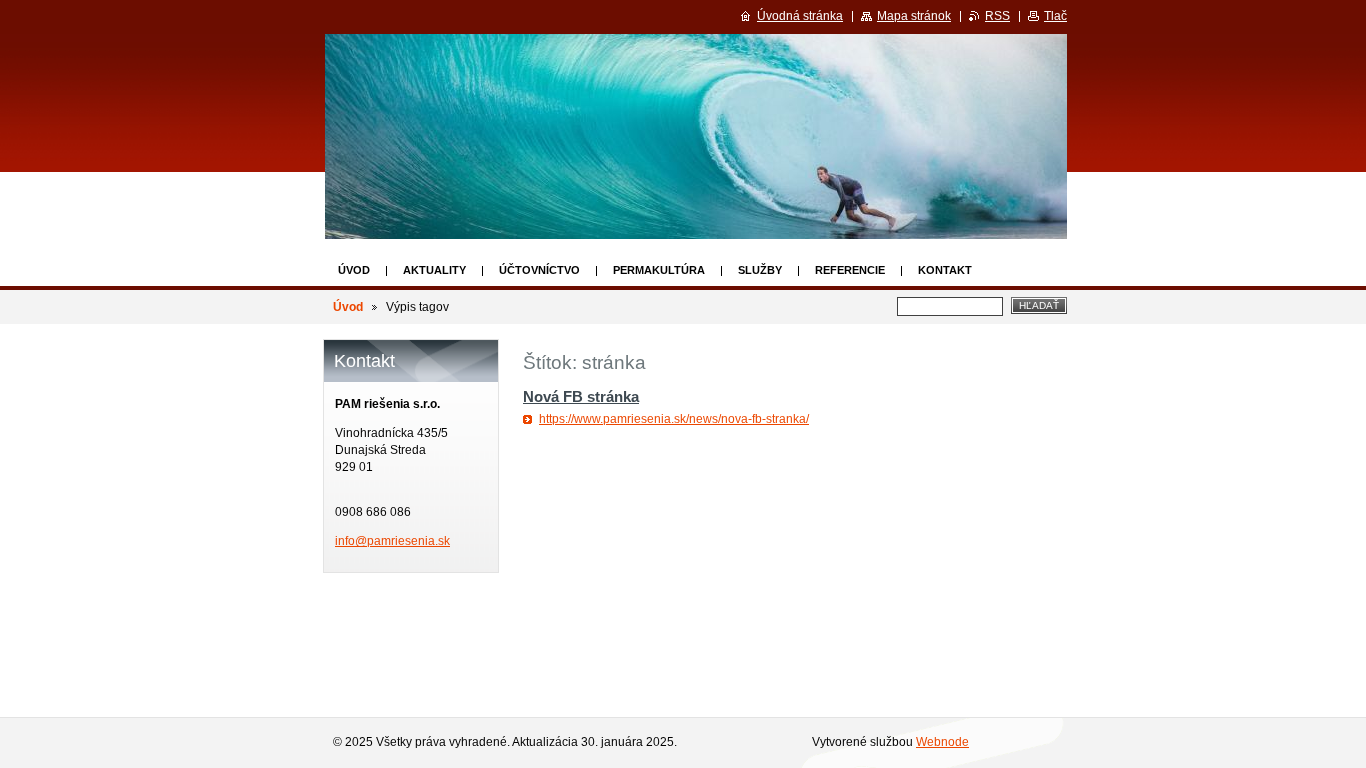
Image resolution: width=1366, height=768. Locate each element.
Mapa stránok (914, 16)
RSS (997, 16)
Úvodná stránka (800, 16)
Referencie (850, 270)
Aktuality (434, 270)
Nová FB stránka (581, 396)
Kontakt (945, 270)
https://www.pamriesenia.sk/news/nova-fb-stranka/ (674, 419)
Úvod (354, 270)
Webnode (942, 742)
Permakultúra (659, 270)
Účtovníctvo (539, 270)
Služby (760, 270)
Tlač (1055, 16)
